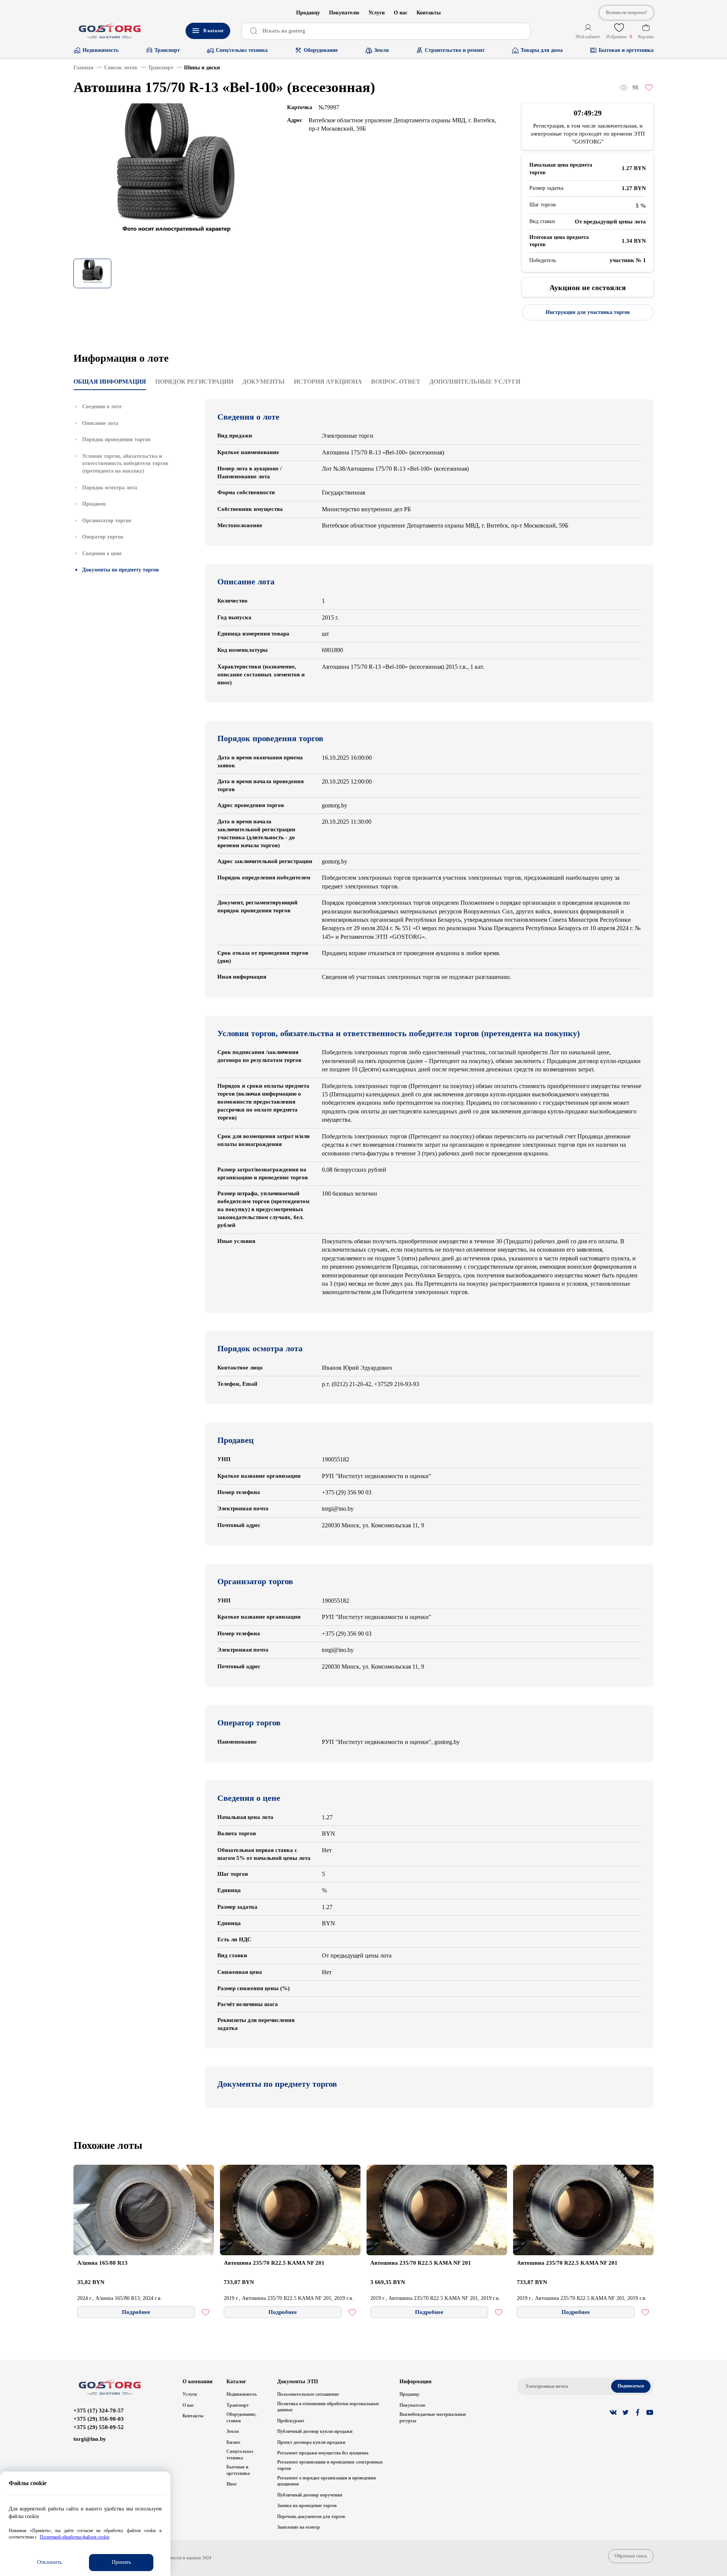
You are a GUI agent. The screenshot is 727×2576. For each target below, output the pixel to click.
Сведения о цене (102, 553)
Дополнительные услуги (475, 382)
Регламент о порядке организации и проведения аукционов (327, 2481)
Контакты (429, 13)
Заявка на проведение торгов (307, 2506)
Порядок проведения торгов (116, 439)
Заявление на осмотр (299, 2527)
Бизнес (233, 2442)
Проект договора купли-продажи (311, 2442)
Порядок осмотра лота (110, 487)
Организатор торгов (107, 520)
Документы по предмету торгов (121, 570)
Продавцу (308, 13)
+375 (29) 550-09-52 (99, 2427)
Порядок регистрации (194, 382)
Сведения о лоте (102, 407)
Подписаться (631, 2386)
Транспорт (238, 2405)
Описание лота (100, 423)
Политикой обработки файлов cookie (75, 2537)
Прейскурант (291, 2421)
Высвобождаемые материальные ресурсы (433, 2418)
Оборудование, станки (241, 2418)
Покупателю (344, 13)
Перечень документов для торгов (311, 2517)
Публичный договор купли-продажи (315, 2431)
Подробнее (136, 2312)
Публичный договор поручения (310, 2495)
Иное (232, 2484)
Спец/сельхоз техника (240, 2455)
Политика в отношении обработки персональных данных (328, 2407)
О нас (401, 13)
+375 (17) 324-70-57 (99, 2411)
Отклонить (49, 2562)
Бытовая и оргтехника (238, 2470)
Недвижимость (242, 2394)
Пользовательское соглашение (308, 2394)
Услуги (377, 13)
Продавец (94, 504)
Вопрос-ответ (396, 382)
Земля (233, 2431)
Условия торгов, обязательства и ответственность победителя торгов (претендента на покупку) (125, 463)
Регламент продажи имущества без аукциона (323, 2453)
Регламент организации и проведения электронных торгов (330, 2465)
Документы (264, 382)
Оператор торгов (103, 537)
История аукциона (328, 382)
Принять (121, 2562)
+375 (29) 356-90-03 (99, 2419)
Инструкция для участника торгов (588, 312)
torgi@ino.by (90, 2439)
